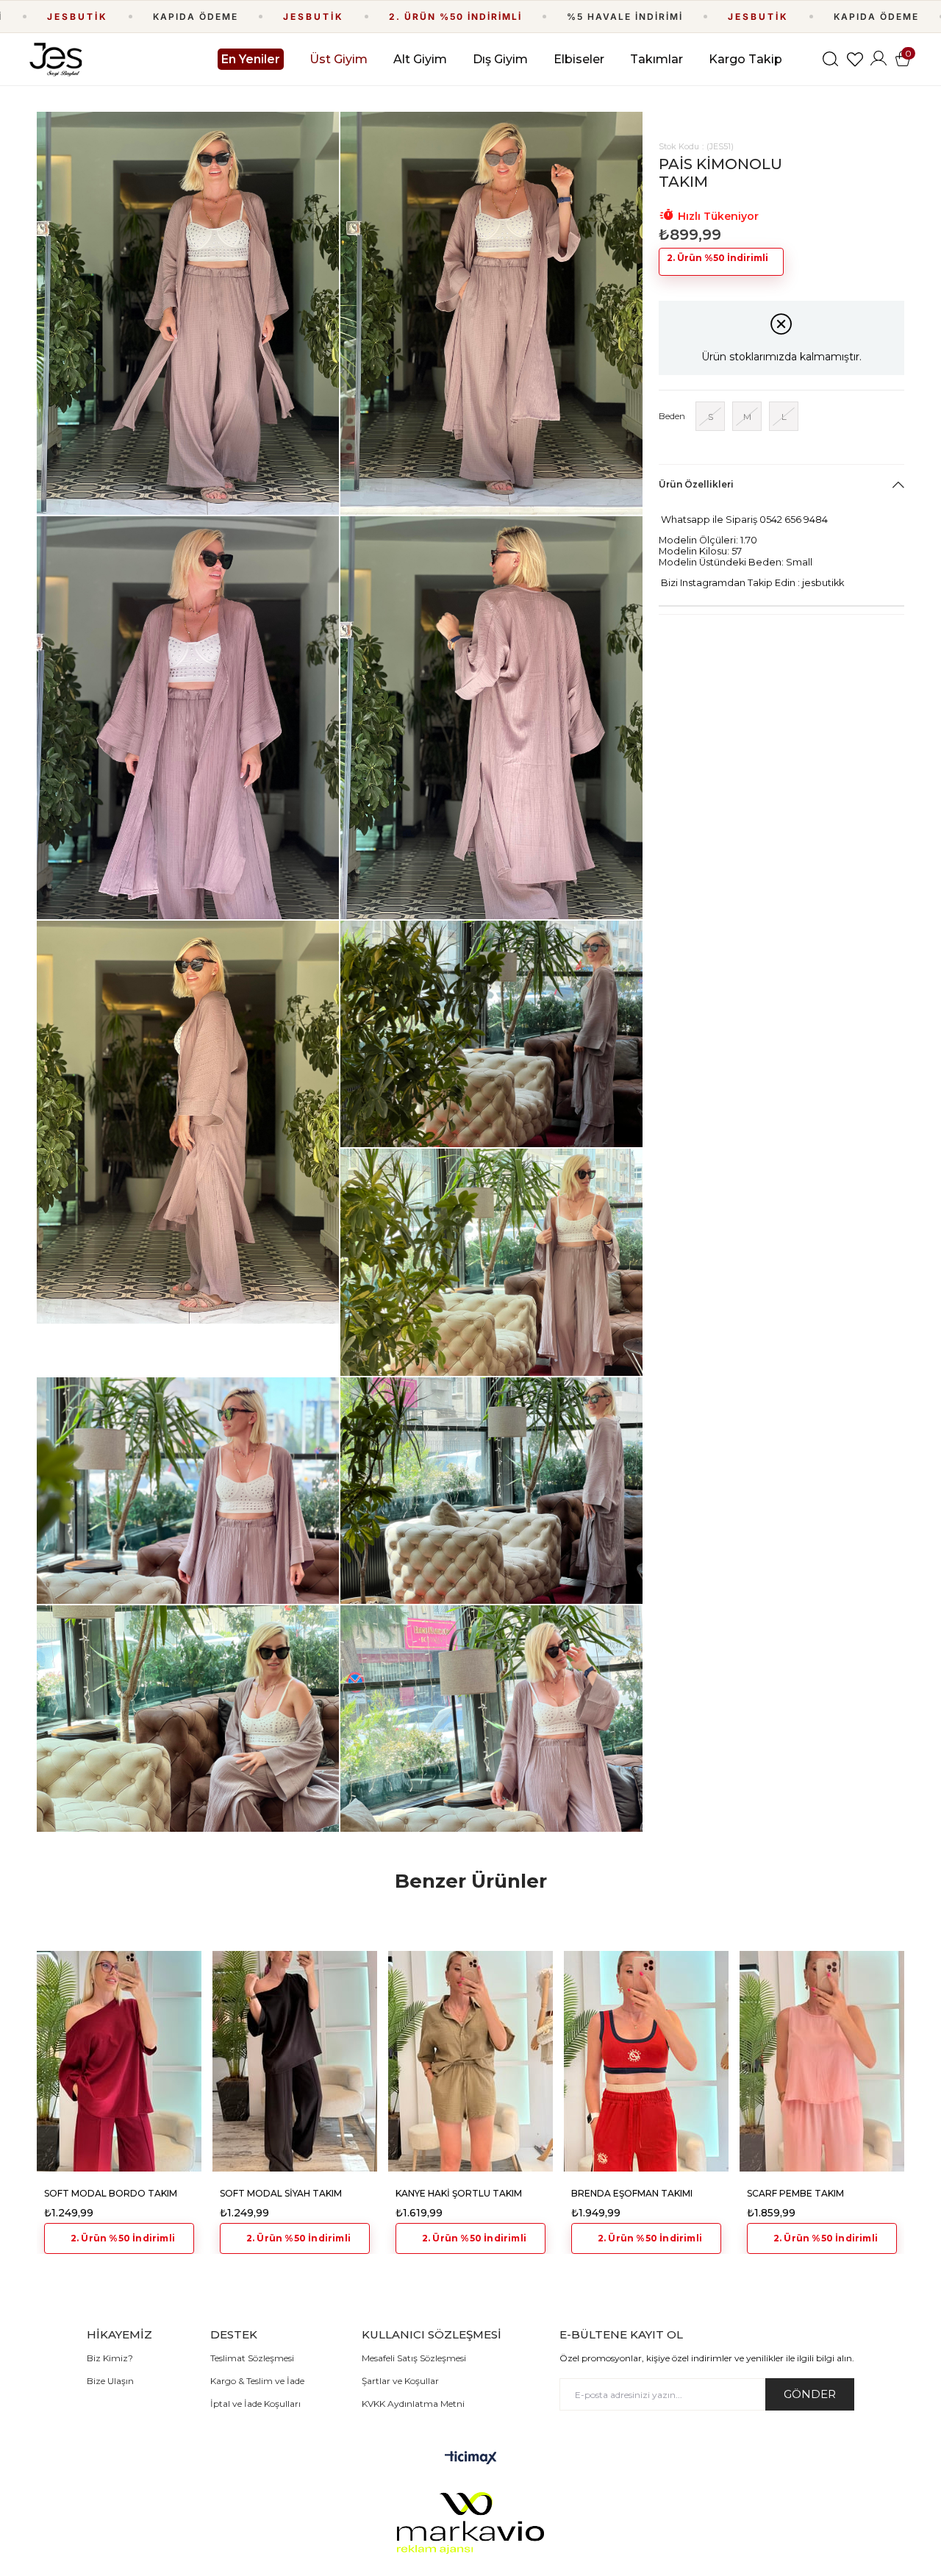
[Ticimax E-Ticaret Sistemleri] (471, 2459)
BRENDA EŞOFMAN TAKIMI (632, 2193)
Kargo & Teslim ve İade (257, 2381)
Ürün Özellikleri (696, 484)
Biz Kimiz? (110, 2358)
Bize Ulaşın (110, 2381)
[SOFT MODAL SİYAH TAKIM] (295, 2061)
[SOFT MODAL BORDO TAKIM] (119, 2061)
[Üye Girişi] (879, 59)
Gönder (810, 2394)
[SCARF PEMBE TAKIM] (822, 2061)
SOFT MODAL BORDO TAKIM (111, 2193)
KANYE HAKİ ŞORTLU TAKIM (459, 2193)
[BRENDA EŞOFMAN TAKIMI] (646, 2061)
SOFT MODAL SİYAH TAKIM (281, 2193)
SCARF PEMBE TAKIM (795, 2193)
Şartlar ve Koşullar (400, 2381)
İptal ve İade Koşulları (255, 2404)
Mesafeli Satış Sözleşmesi (414, 2358)
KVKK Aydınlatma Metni (413, 2404)
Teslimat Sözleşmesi (252, 2358)
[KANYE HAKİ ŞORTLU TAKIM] (470, 2061)
